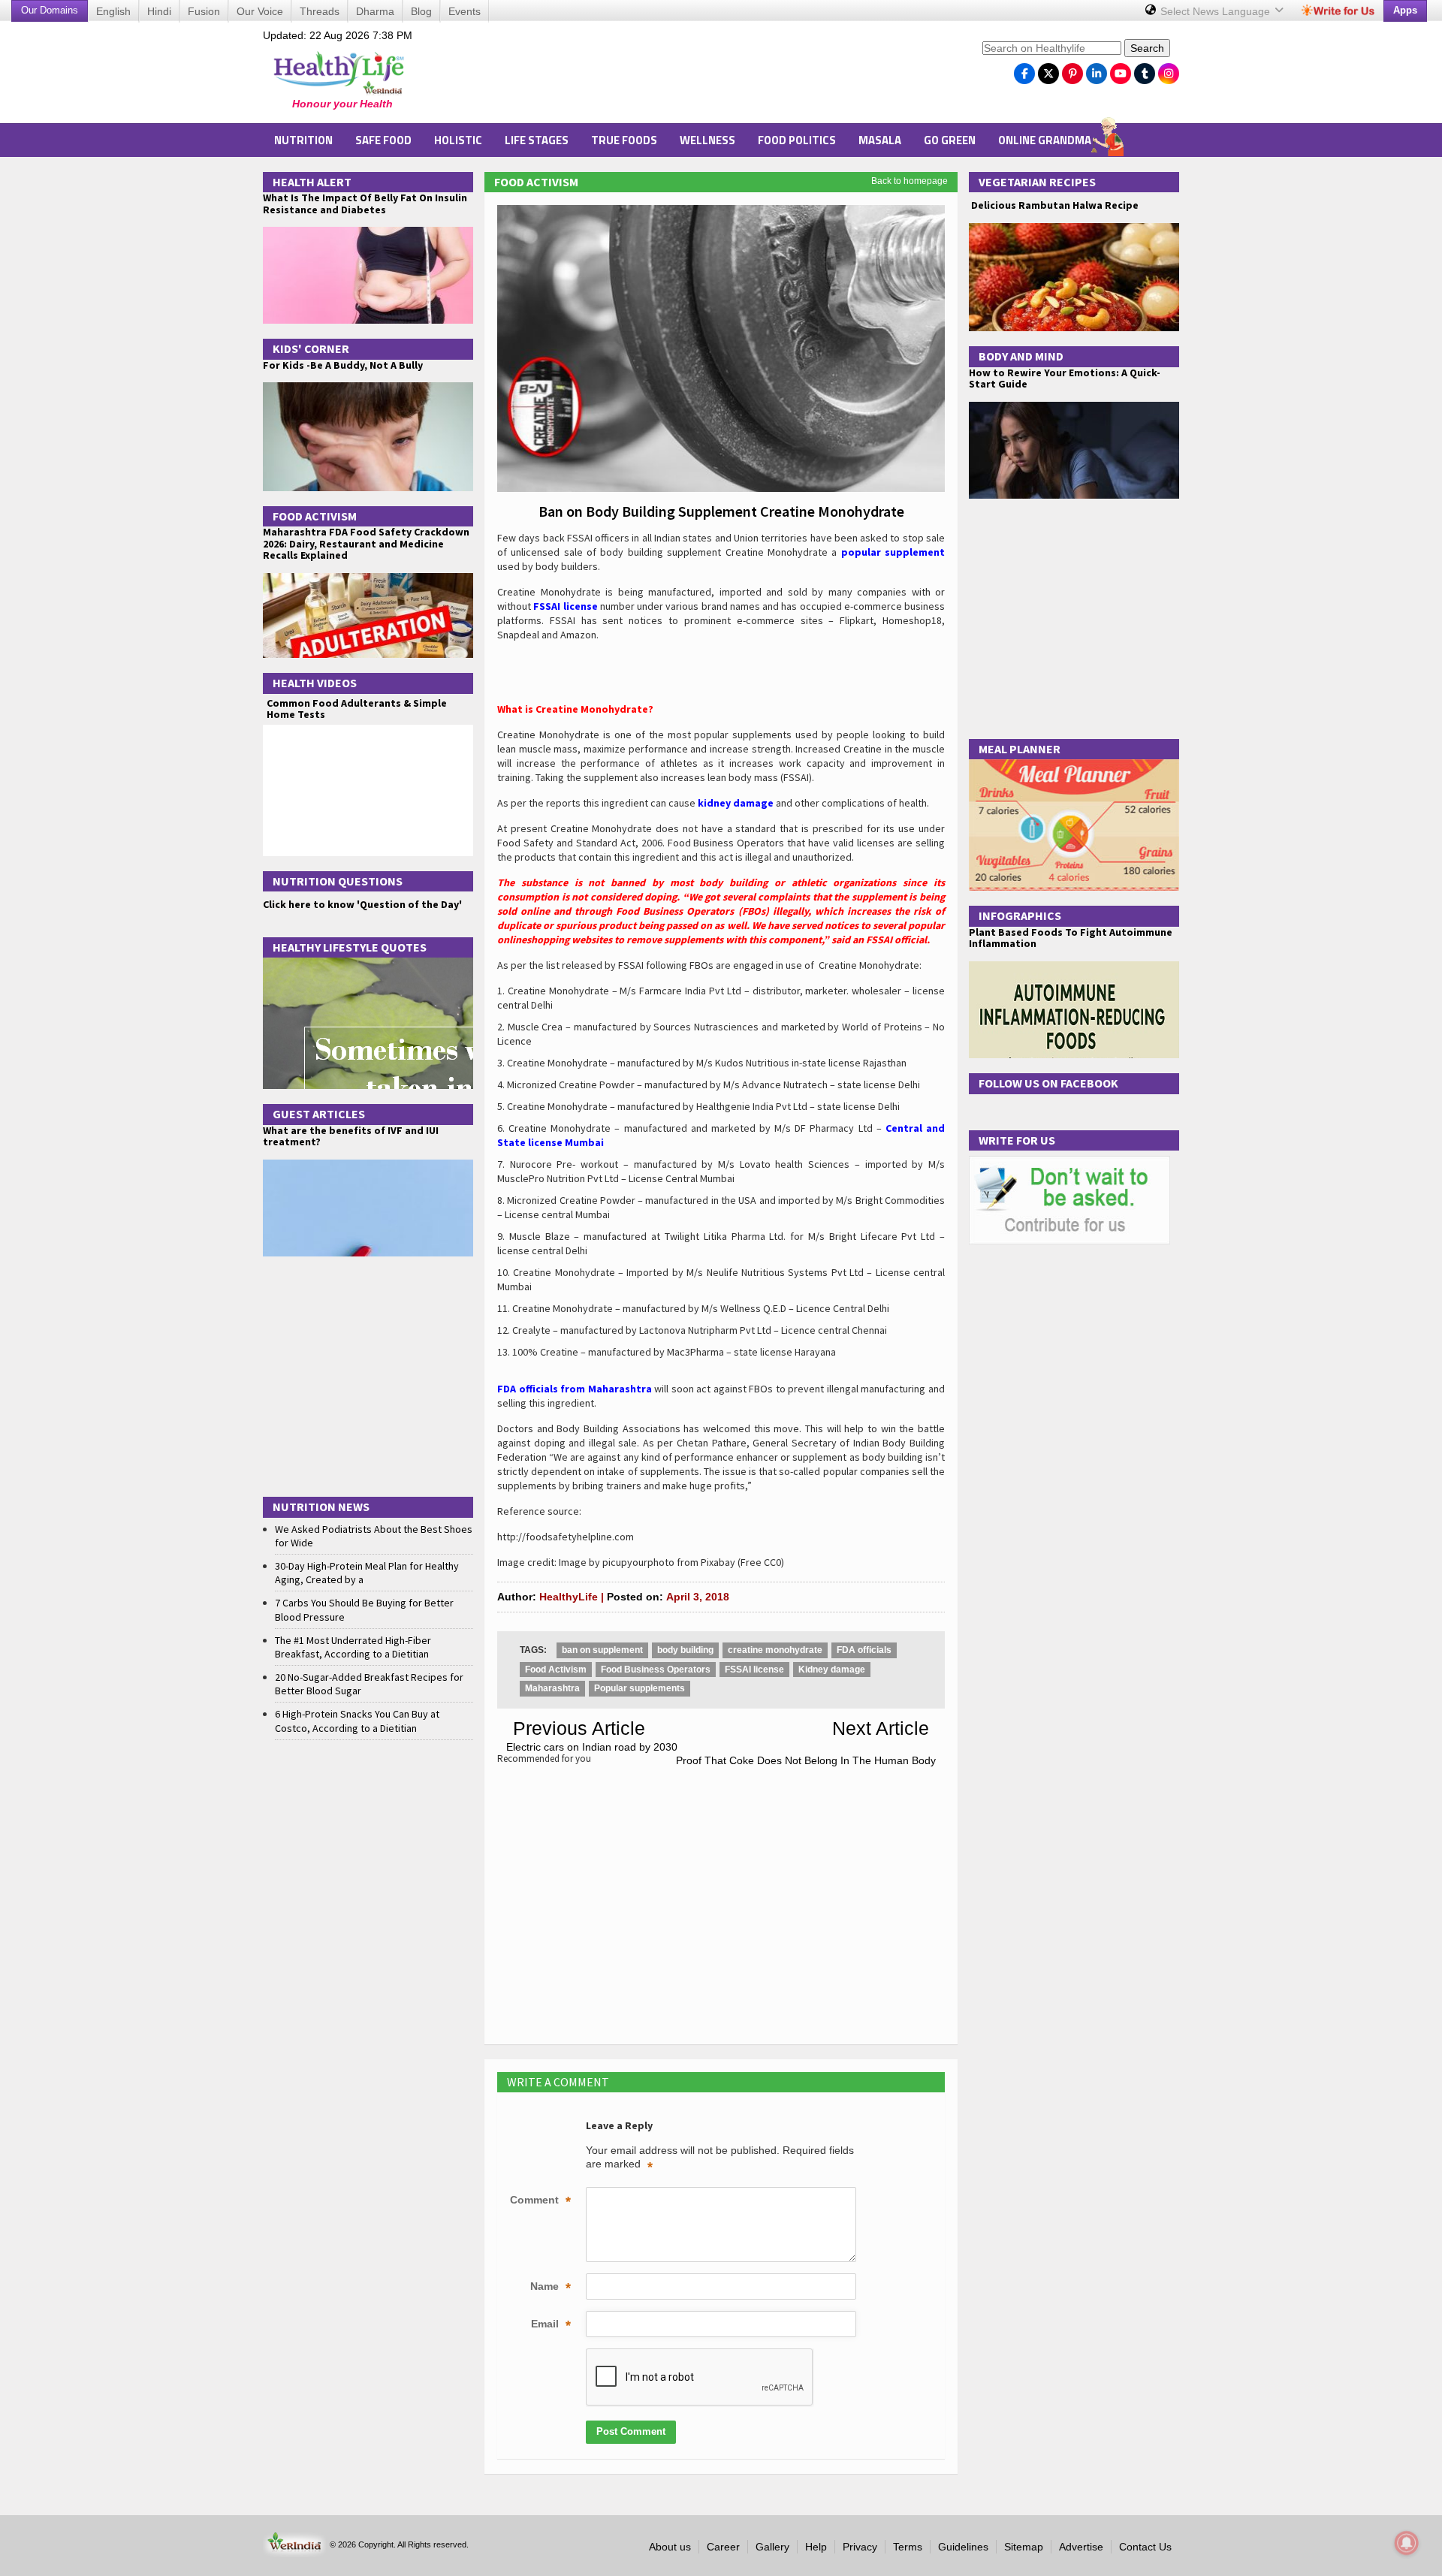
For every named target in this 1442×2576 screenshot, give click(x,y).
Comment (540, 2201)
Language (1217, 11)
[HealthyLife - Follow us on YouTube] (1121, 70)
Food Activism (536, 182)
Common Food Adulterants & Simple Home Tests (357, 709)
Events (465, 11)
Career (723, 2547)
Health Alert (312, 182)
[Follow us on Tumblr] (1145, 70)
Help (816, 2547)
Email (551, 2325)
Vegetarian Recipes (1037, 182)
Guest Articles (319, 1114)
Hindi (159, 11)
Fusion (204, 11)
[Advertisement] (699, 76)
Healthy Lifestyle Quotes (350, 947)
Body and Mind (1021, 356)
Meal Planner (1020, 749)
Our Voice (260, 11)
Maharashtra (552, 1688)
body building (685, 1650)
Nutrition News (321, 1507)
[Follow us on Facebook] (1024, 70)
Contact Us (1145, 2547)
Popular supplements (640, 1688)
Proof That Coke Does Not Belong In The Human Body (806, 1760)
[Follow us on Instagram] (1169, 70)
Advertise (1081, 2547)
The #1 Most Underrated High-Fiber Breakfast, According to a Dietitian (353, 1647)
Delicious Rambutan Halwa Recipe (1054, 205)
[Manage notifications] (1407, 2543)
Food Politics (797, 140)
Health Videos (315, 683)
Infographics (1020, 915)
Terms (908, 2547)
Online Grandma (1045, 140)
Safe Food (383, 140)
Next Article (881, 1728)
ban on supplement (602, 1650)
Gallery (772, 2547)
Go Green (950, 140)
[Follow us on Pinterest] (1072, 70)
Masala (880, 140)
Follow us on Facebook (1048, 1083)
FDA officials (864, 1650)
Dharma (375, 11)
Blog (421, 11)
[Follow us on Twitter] (1048, 70)
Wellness (707, 140)
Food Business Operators (656, 1670)
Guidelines (963, 2547)
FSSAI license (754, 1670)
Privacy (860, 2547)
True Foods (624, 140)
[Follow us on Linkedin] (1097, 70)
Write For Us (1017, 1140)
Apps (1405, 10)
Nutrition (303, 140)
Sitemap (1024, 2547)
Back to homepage (910, 181)
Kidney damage (832, 1670)
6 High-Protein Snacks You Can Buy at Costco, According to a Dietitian (357, 1721)
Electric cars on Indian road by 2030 (592, 1747)
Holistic (458, 140)
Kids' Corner (311, 348)
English (113, 11)
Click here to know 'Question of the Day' (362, 904)
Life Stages (537, 140)
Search (1147, 48)
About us (670, 2547)
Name (551, 2288)
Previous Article (579, 1728)
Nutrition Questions (338, 881)
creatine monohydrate (775, 1650)
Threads (320, 11)
